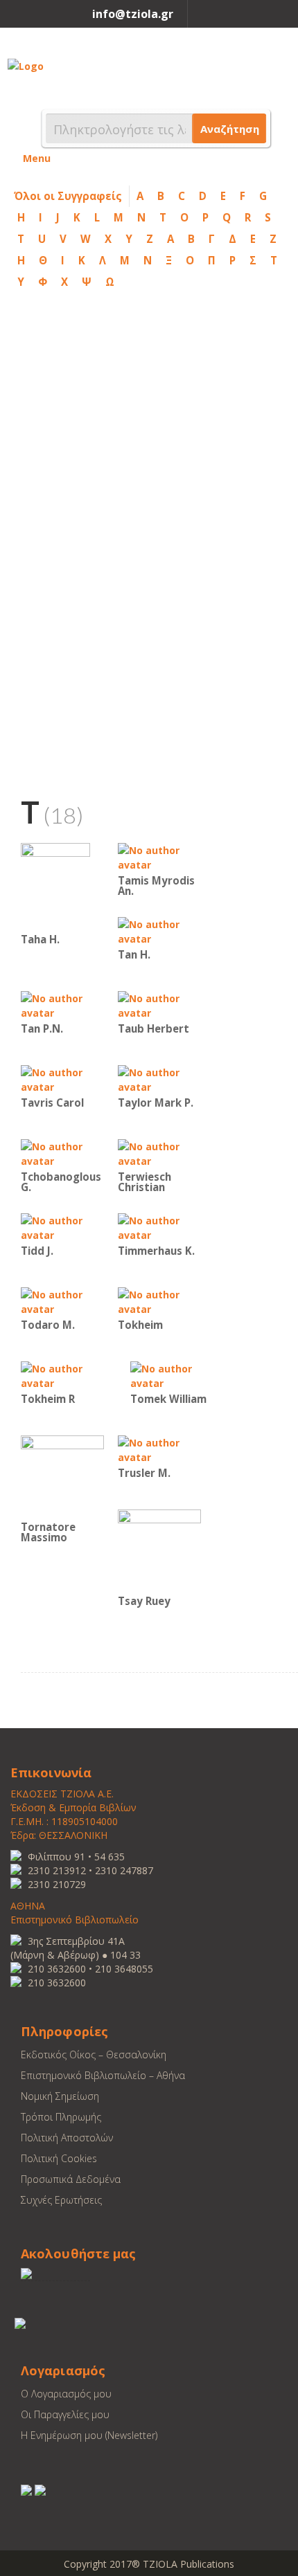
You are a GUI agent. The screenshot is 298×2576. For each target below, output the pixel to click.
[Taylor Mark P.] (159, 1079)
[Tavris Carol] (62, 1079)
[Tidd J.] (62, 1227)
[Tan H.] (159, 931)
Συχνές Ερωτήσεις (61, 2200)
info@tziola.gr (133, 14)
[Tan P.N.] (62, 1005)
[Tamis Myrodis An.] (159, 856)
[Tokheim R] (62, 1375)
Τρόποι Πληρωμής (61, 2117)
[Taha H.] (55, 886)
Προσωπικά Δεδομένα (71, 2179)
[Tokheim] (159, 1301)
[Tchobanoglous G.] (62, 1153)
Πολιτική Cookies (59, 2158)
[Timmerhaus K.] (159, 1227)
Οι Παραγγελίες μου (65, 2414)
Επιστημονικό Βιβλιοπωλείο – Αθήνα (103, 2075)
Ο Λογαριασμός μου (66, 2394)
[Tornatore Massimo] (62, 1476)
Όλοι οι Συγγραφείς (68, 196)
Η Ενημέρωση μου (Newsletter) (89, 2435)
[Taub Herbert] (159, 1005)
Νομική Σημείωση (60, 2096)
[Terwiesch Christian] (159, 1153)
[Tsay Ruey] (159, 1550)
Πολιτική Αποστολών (67, 2138)
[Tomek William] (172, 1375)
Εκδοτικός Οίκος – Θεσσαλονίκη (94, 2055)
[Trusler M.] (159, 1449)
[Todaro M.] (62, 1301)
